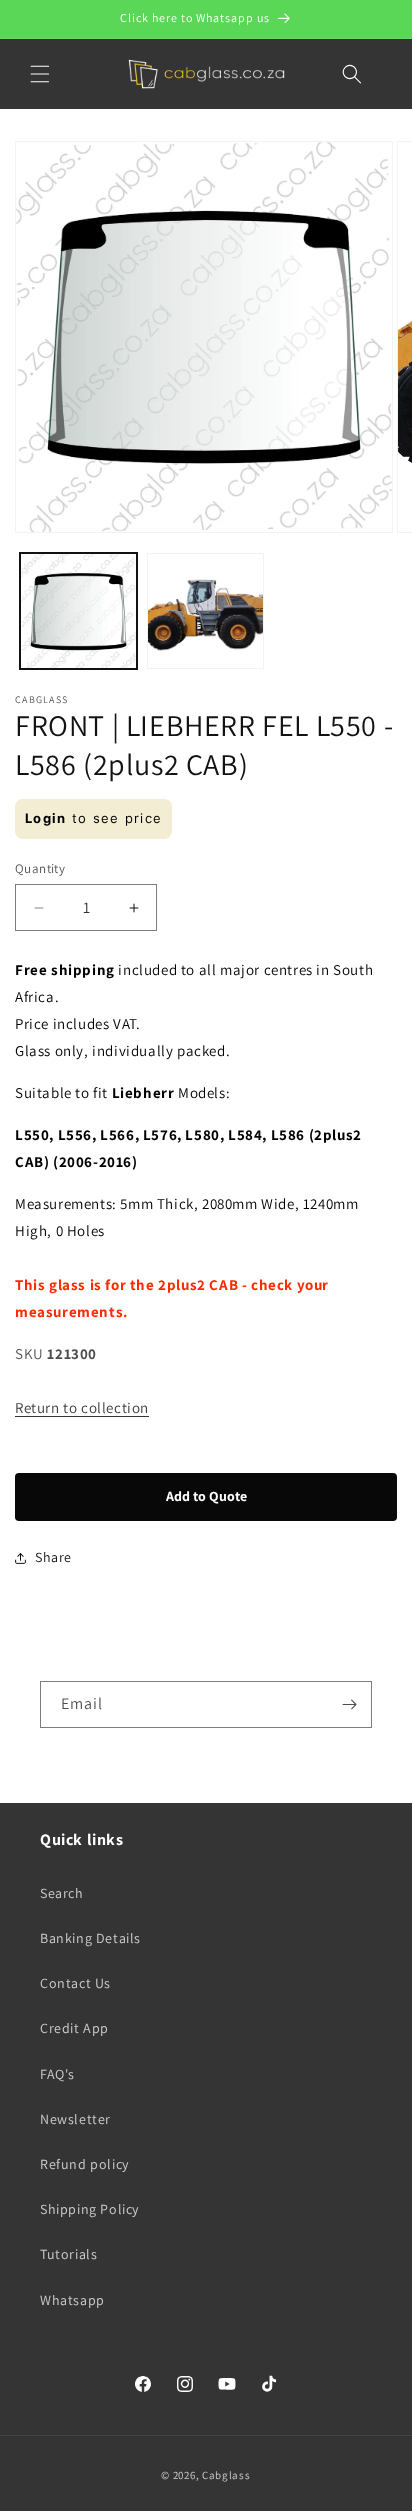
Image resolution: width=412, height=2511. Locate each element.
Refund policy (84, 2164)
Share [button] (53, 1557)
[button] (40, 74)
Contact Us (75, 1983)
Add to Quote (206, 1496)
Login (46, 818)
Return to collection (82, 1407)
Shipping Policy (89, 2209)
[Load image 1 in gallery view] (78, 611)
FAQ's (57, 2074)
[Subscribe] (349, 1704)
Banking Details (90, 1938)
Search (62, 1893)
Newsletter (75, 2119)
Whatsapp (72, 2300)
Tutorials (68, 2254)
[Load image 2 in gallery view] (205, 611)
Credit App (74, 2028)
